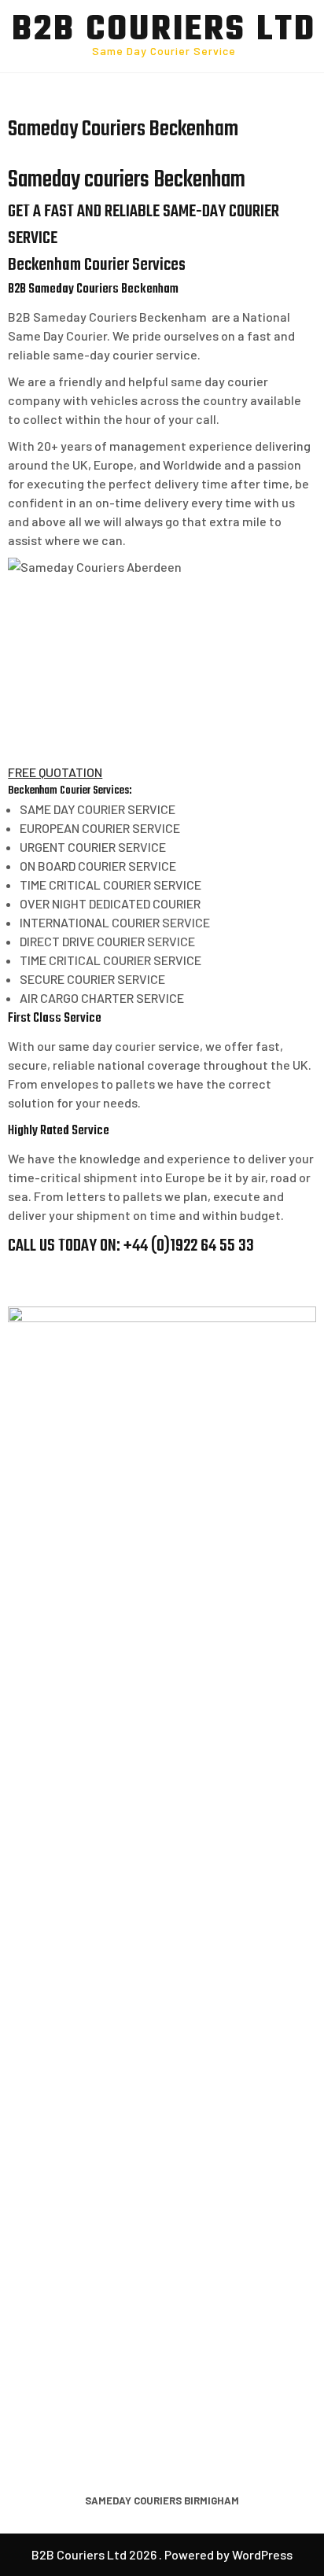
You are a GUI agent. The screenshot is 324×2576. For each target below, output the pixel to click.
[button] (55, 772)
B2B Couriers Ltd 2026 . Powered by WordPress (162, 2554)
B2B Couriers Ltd (164, 31)
